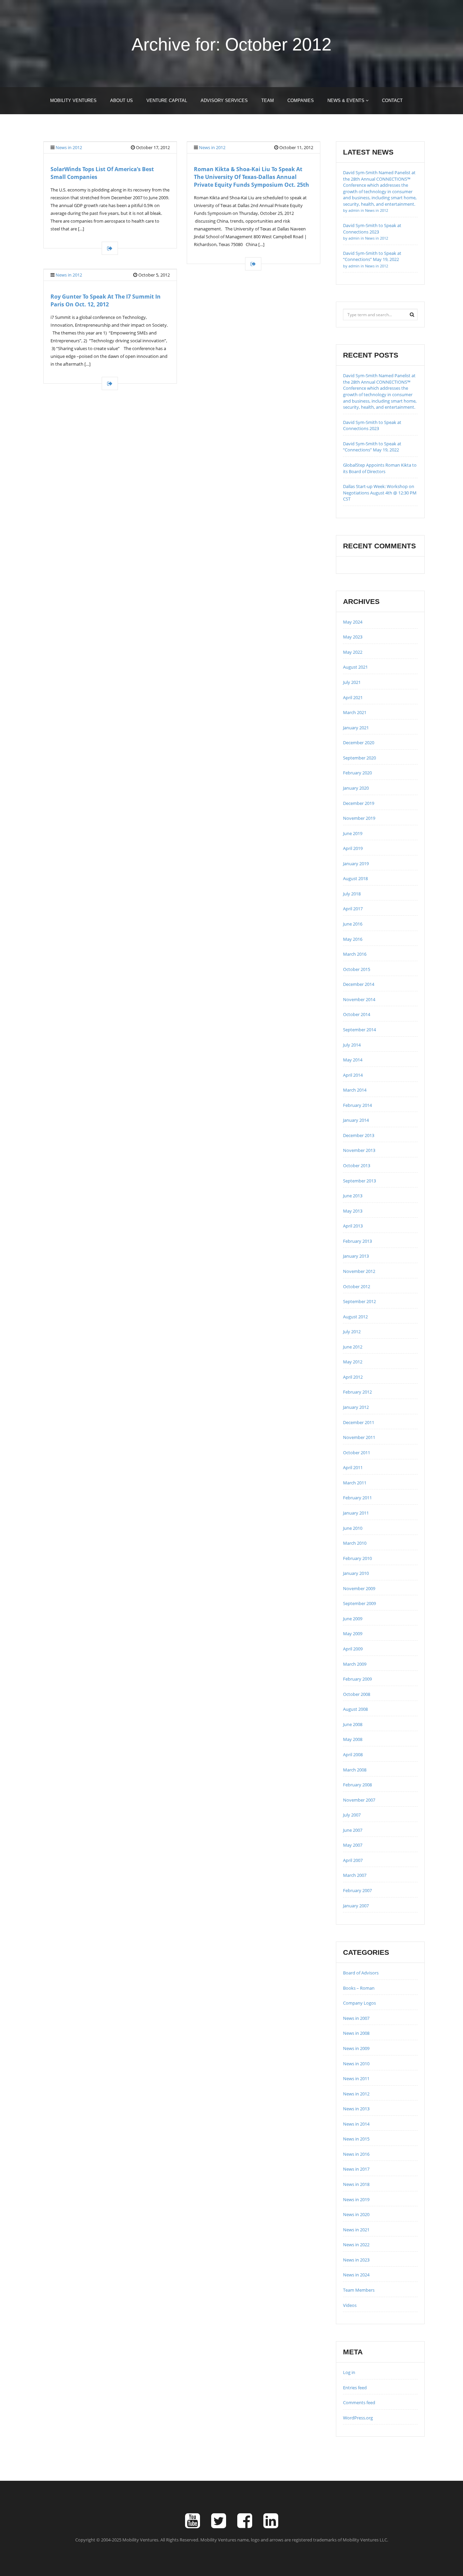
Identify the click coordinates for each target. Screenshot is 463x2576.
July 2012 (352, 1332)
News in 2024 (356, 2275)
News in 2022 (356, 2245)
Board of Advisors (361, 1973)
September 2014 (359, 1030)
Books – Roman (359, 1988)
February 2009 (357, 1679)
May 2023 (353, 637)
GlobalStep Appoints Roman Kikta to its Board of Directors (380, 468)
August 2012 (355, 1317)
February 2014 (357, 1105)
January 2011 (356, 1513)
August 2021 (355, 667)
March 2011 (355, 1483)
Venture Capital (167, 100)
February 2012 (357, 1392)
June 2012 (353, 1347)
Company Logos (359, 2003)
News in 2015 (356, 2139)
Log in (349, 2372)
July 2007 (352, 1815)
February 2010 (357, 1558)
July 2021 (352, 682)
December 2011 (359, 1422)
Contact (392, 100)
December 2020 (359, 743)
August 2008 (355, 1709)
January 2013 (356, 1256)
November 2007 (359, 1800)
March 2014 (355, 1090)
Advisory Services (224, 100)
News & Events (347, 100)
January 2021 (356, 728)
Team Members (359, 2290)
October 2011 (357, 1453)
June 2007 (353, 1830)
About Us (122, 100)
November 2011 (359, 1437)
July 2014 (352, 1045)
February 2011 (357, 1498)
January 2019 (356, 864)
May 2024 (353, 622)
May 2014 (353, 1060)
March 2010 (355, 1543)
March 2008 (355, 1770)
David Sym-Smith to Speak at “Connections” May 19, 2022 (372, 259)
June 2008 (353, 1724)
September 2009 (359, 1603)
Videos (350, 2305)
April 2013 (353, 1226)
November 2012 (359, 1271)
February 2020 (357, 773)
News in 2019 (356, 2199)
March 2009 (355, 1664)
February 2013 (357, 1241)
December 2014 (359, 984)
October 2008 (357, 1694)
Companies (301, 100)
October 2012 (357, 1286)
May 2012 (353, 1362)
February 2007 (357, 1890)
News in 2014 (356, 2124)
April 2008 (353, 1754)
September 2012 (359, 1301)
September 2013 (359, 1181)
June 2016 (353, 924)
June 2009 (353, 1619)
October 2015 (357, 969)
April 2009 (353, 1649)
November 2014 (359, 999)
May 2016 (353, 939)
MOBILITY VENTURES (73, 100)
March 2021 (355, 712)
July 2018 (352, 894)
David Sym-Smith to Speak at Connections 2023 (372, 231)
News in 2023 (356, 2260)
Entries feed (355, 2388)
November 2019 (359, 818)
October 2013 (357, 1165)
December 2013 (359, 1135)
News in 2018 (356, 2184)
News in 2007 (356, 2018)
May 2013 (353, 1211)
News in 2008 (356, 2033)
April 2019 (353, 848)
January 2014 (356, 1120)
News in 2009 (356, 2048)
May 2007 (353, 1845)
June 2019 (353, 833)
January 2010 (356, 1573)
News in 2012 (69, 147)
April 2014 (353, 1075)
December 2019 (359, 803)
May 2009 (353, 1634)
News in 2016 (356, 2154)
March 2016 (355, 954)
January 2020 (356, 788)
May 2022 (353, 652)
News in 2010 (356, 2064)
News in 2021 (356, 2230)
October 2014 (357, 1014)
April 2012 (353, 1377)
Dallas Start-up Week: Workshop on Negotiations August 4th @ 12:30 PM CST (380, 493)
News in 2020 (356, 2214)
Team (268, 100)
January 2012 (356, 1407)
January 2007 (356, 1906)
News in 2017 (356, 2169)
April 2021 (353, 697)
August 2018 (355, 878)
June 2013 (353, 1196)
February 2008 (357, 1785)
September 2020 (359, 758)
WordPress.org (358, 2418)
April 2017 (353, 909)
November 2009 (359, 1588)
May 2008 (353, 1739)
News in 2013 (356, 2109)
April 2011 (353, 1467)
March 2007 (355, 1875)
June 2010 (353, 1528)
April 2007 (353, 1860)
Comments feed (359, 2402)
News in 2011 (356, 2078)
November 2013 (359, 1150)
